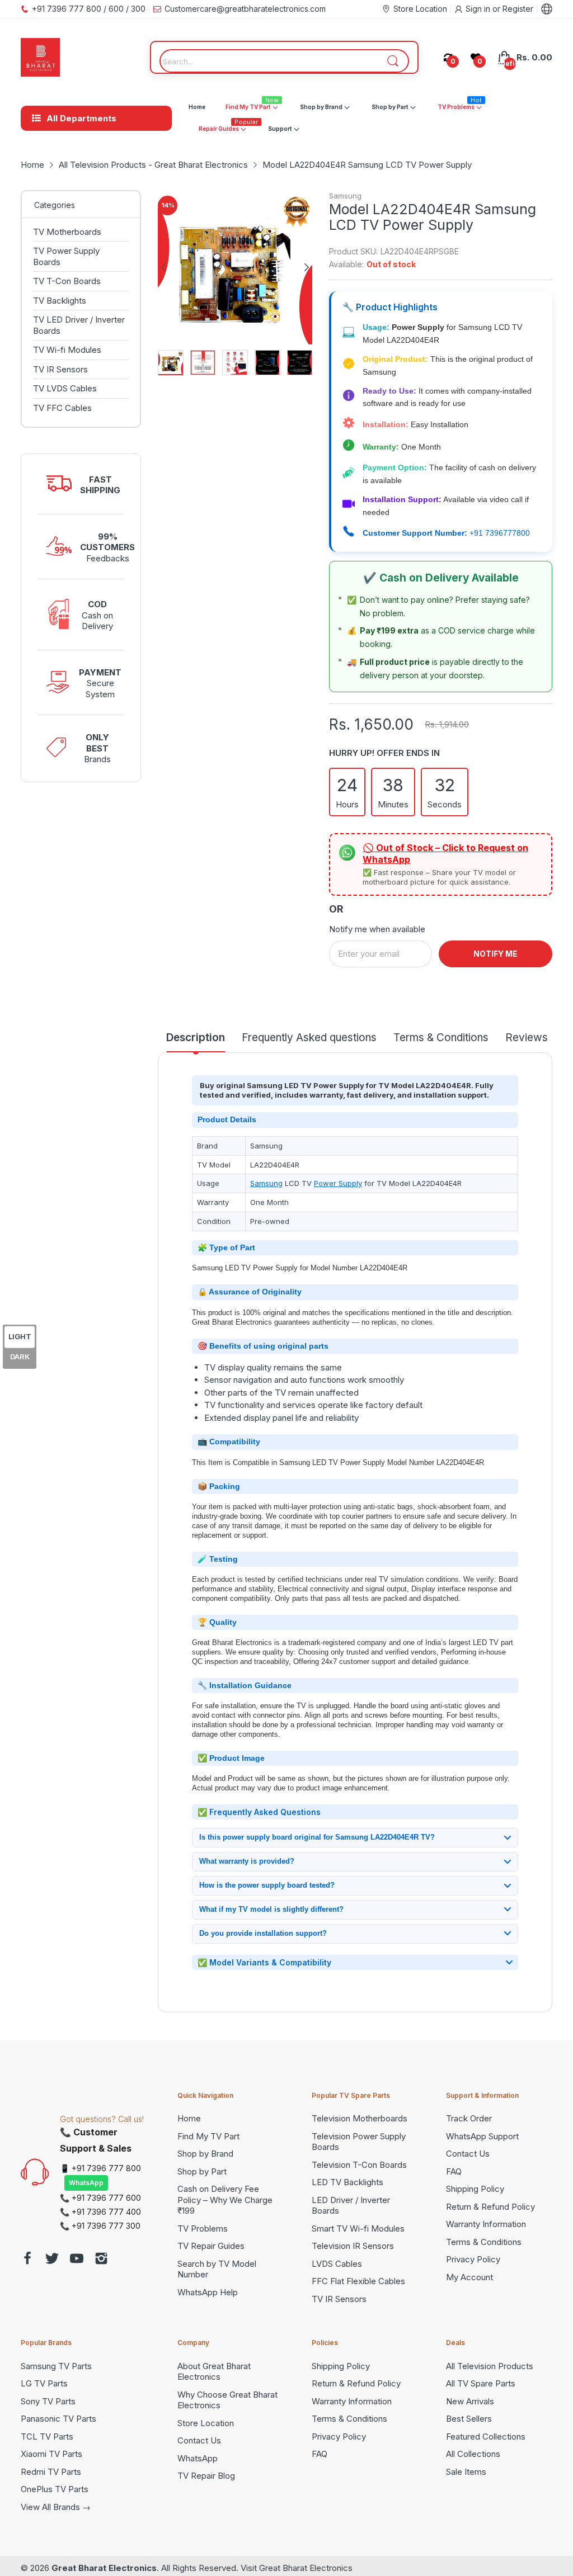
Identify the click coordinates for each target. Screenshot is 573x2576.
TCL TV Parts (47, 2436)
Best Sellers (469, 2419)
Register (518, 9)
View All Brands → (56, 2507)
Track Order (469, 2118)
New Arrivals (470, 2401)
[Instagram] (101, 2260)
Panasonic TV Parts (58, 2419)
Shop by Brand (205, 2154)
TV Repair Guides (211, 2246)
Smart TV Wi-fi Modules (358, 2228)
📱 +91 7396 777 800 (100, 2168)
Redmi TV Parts (51, 2472)
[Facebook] (27, 2260)
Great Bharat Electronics (104, 2568)
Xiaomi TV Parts (51, 2454)
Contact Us (468, 2154)
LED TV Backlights (347, 2182)
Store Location (206, 2423)
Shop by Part (202, 2171)
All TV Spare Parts (481, 2383)
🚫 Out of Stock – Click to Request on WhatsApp (445, 854)
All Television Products (490, 2366)
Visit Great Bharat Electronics (297, 2568)
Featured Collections (486, 2436)
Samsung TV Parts (56, 2366)
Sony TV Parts (48, 2401)
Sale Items (466, 2472)
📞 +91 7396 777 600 (100, 2198)
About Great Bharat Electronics (214, 2372)
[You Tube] (77, 2260)
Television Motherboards (360, 2118)
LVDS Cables (337, 2264)
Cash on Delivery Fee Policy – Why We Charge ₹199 (225, 2200)
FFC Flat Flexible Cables (358, 2281)
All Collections (473, 2454)
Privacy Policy (473, 2259)
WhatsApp (86, 2183)
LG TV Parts (44, 2383)
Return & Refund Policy (490, 2207)
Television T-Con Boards (359, 2165)
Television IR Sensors (353, 2246)
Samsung (345, 196)
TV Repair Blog (206, 2476)
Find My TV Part (208, 2136)
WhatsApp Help (208, 2292)
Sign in (479, 9)
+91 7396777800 (500, 533)
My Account (469, 2277)
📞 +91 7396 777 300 (100, 2226)
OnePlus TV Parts (55, 2489)
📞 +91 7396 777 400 (100, 2212)
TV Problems (203, 2228)
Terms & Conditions (484, 2242)
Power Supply (338, 1183)
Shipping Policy (475, 2189)
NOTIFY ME (495, 954)
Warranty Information (486, 2224)
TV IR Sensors (339, 2299)
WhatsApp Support (482, 2136)
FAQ (454, 2171)
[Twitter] (52, 2260)
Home (189, 2118)
